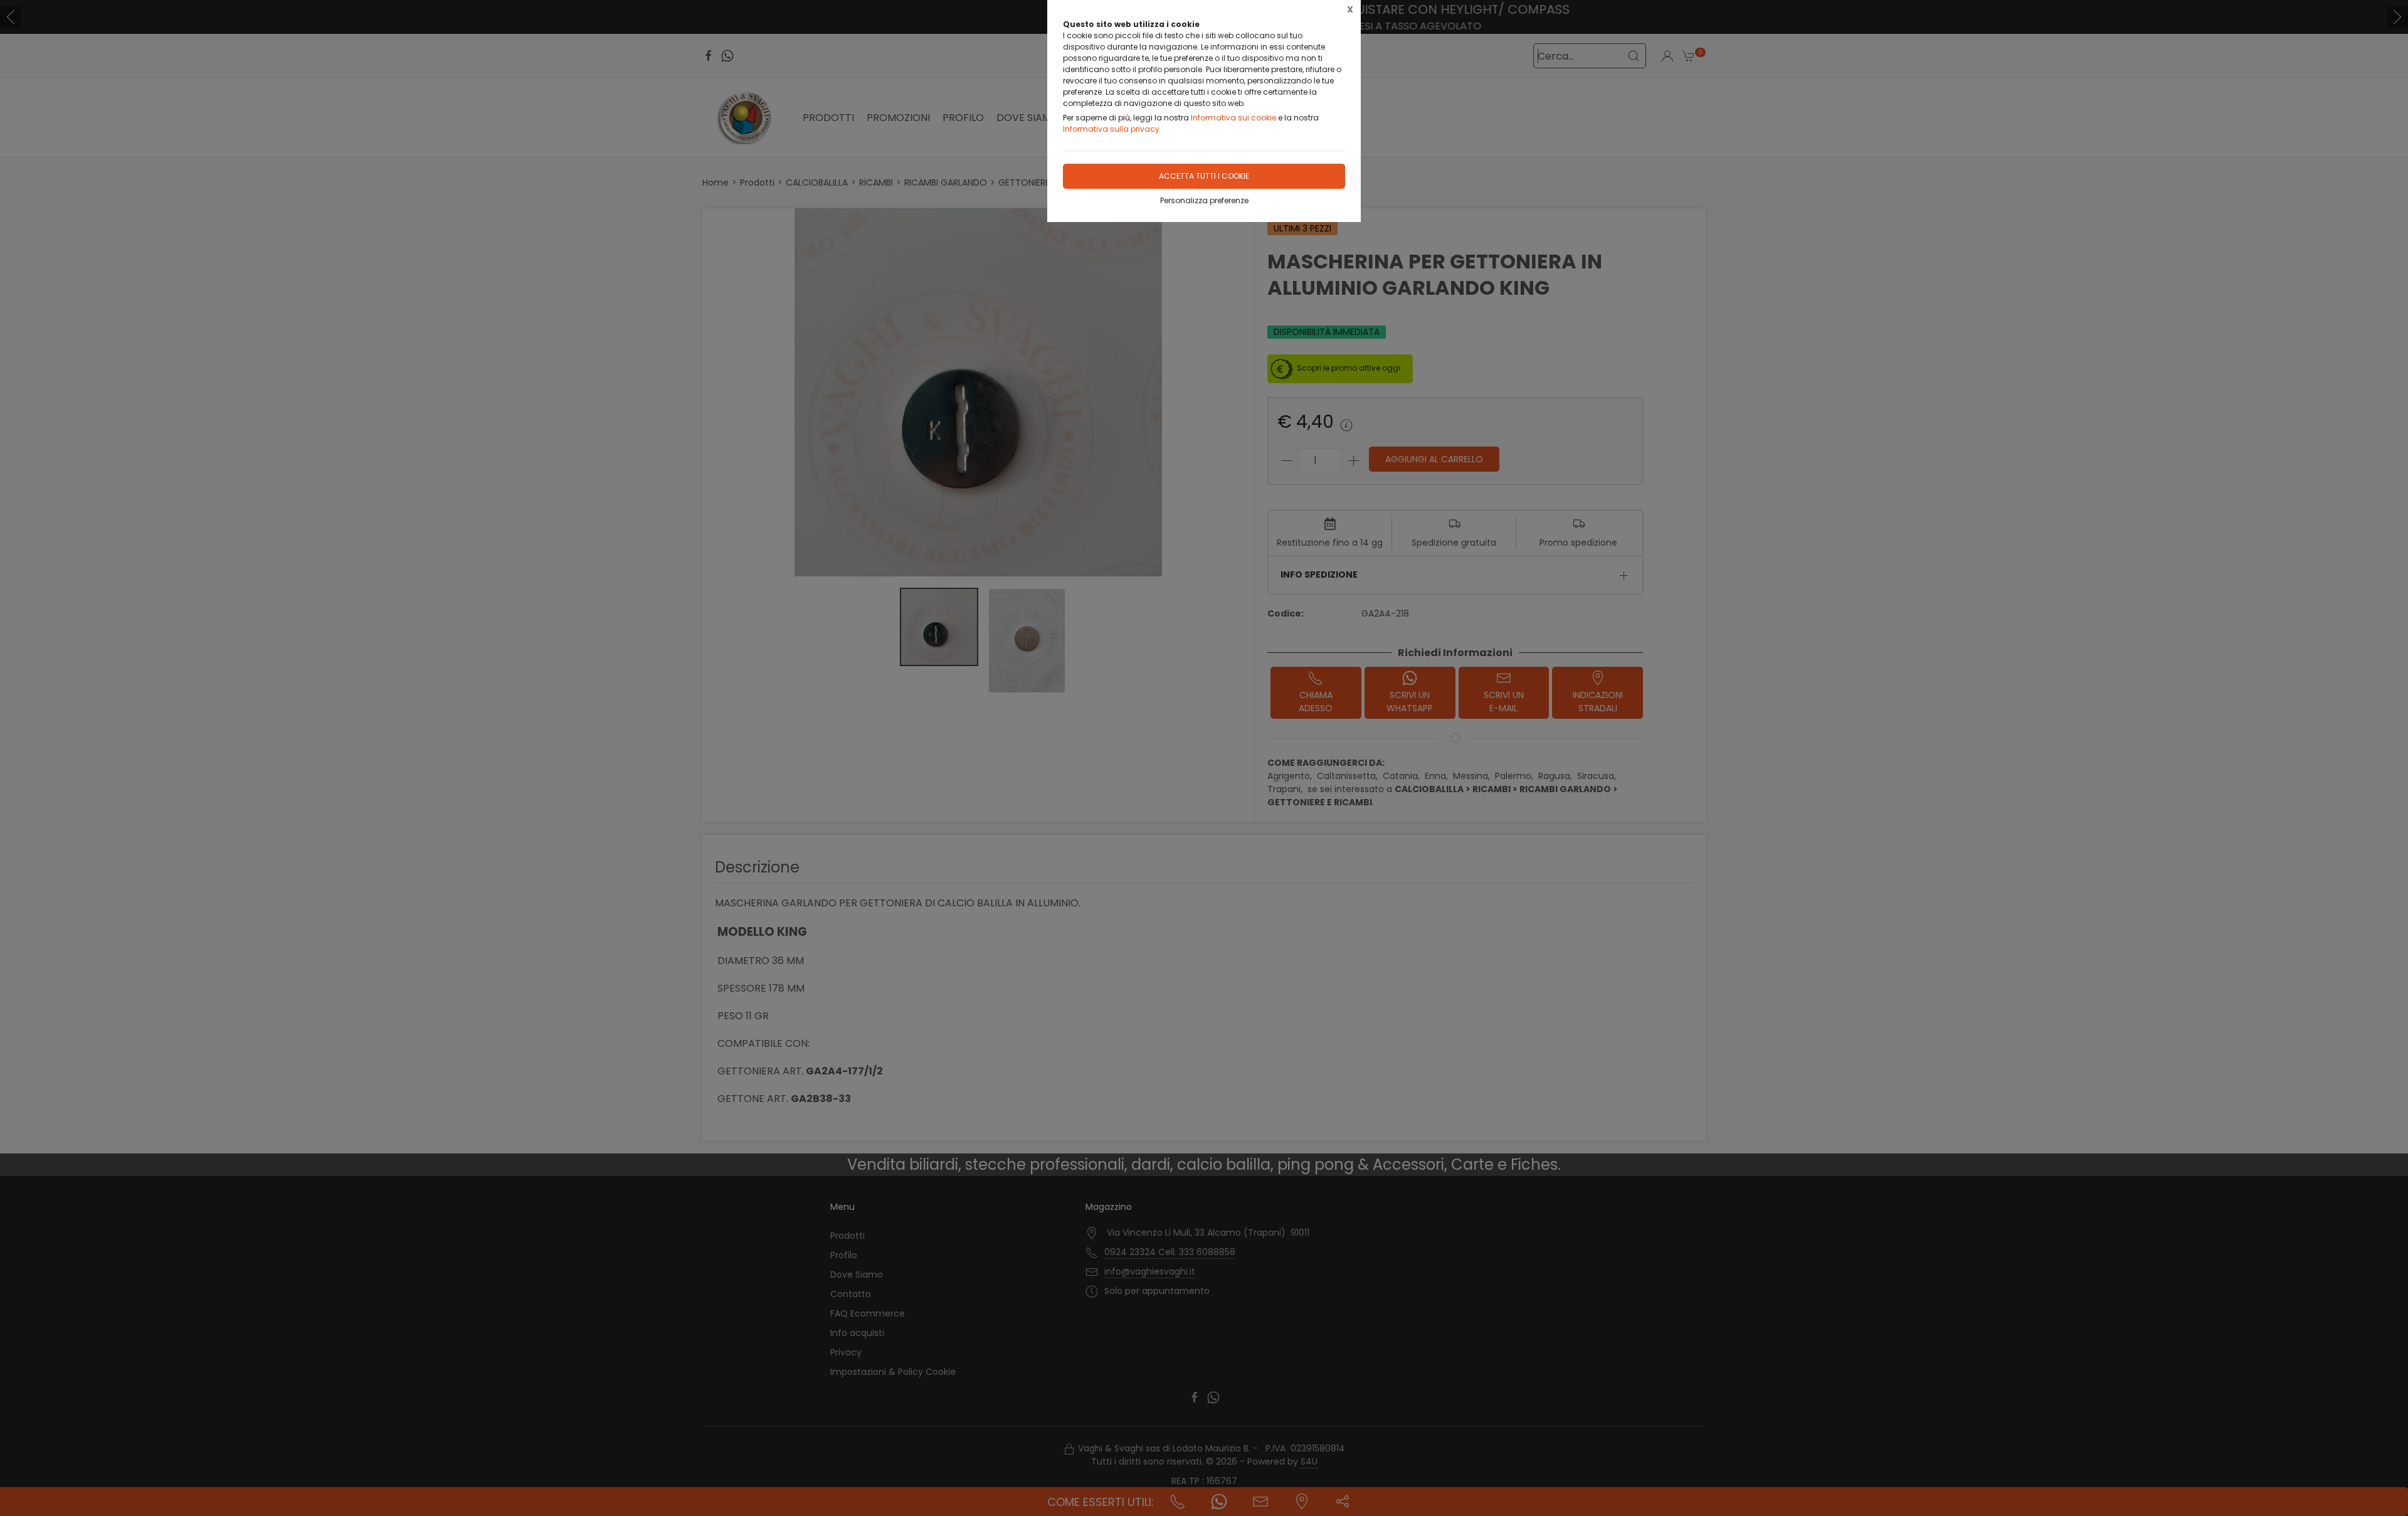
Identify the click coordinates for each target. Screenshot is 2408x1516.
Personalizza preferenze (1204, 200)
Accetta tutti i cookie (1204, 176)
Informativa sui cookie (1233, 118)
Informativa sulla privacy (1111, 129)
